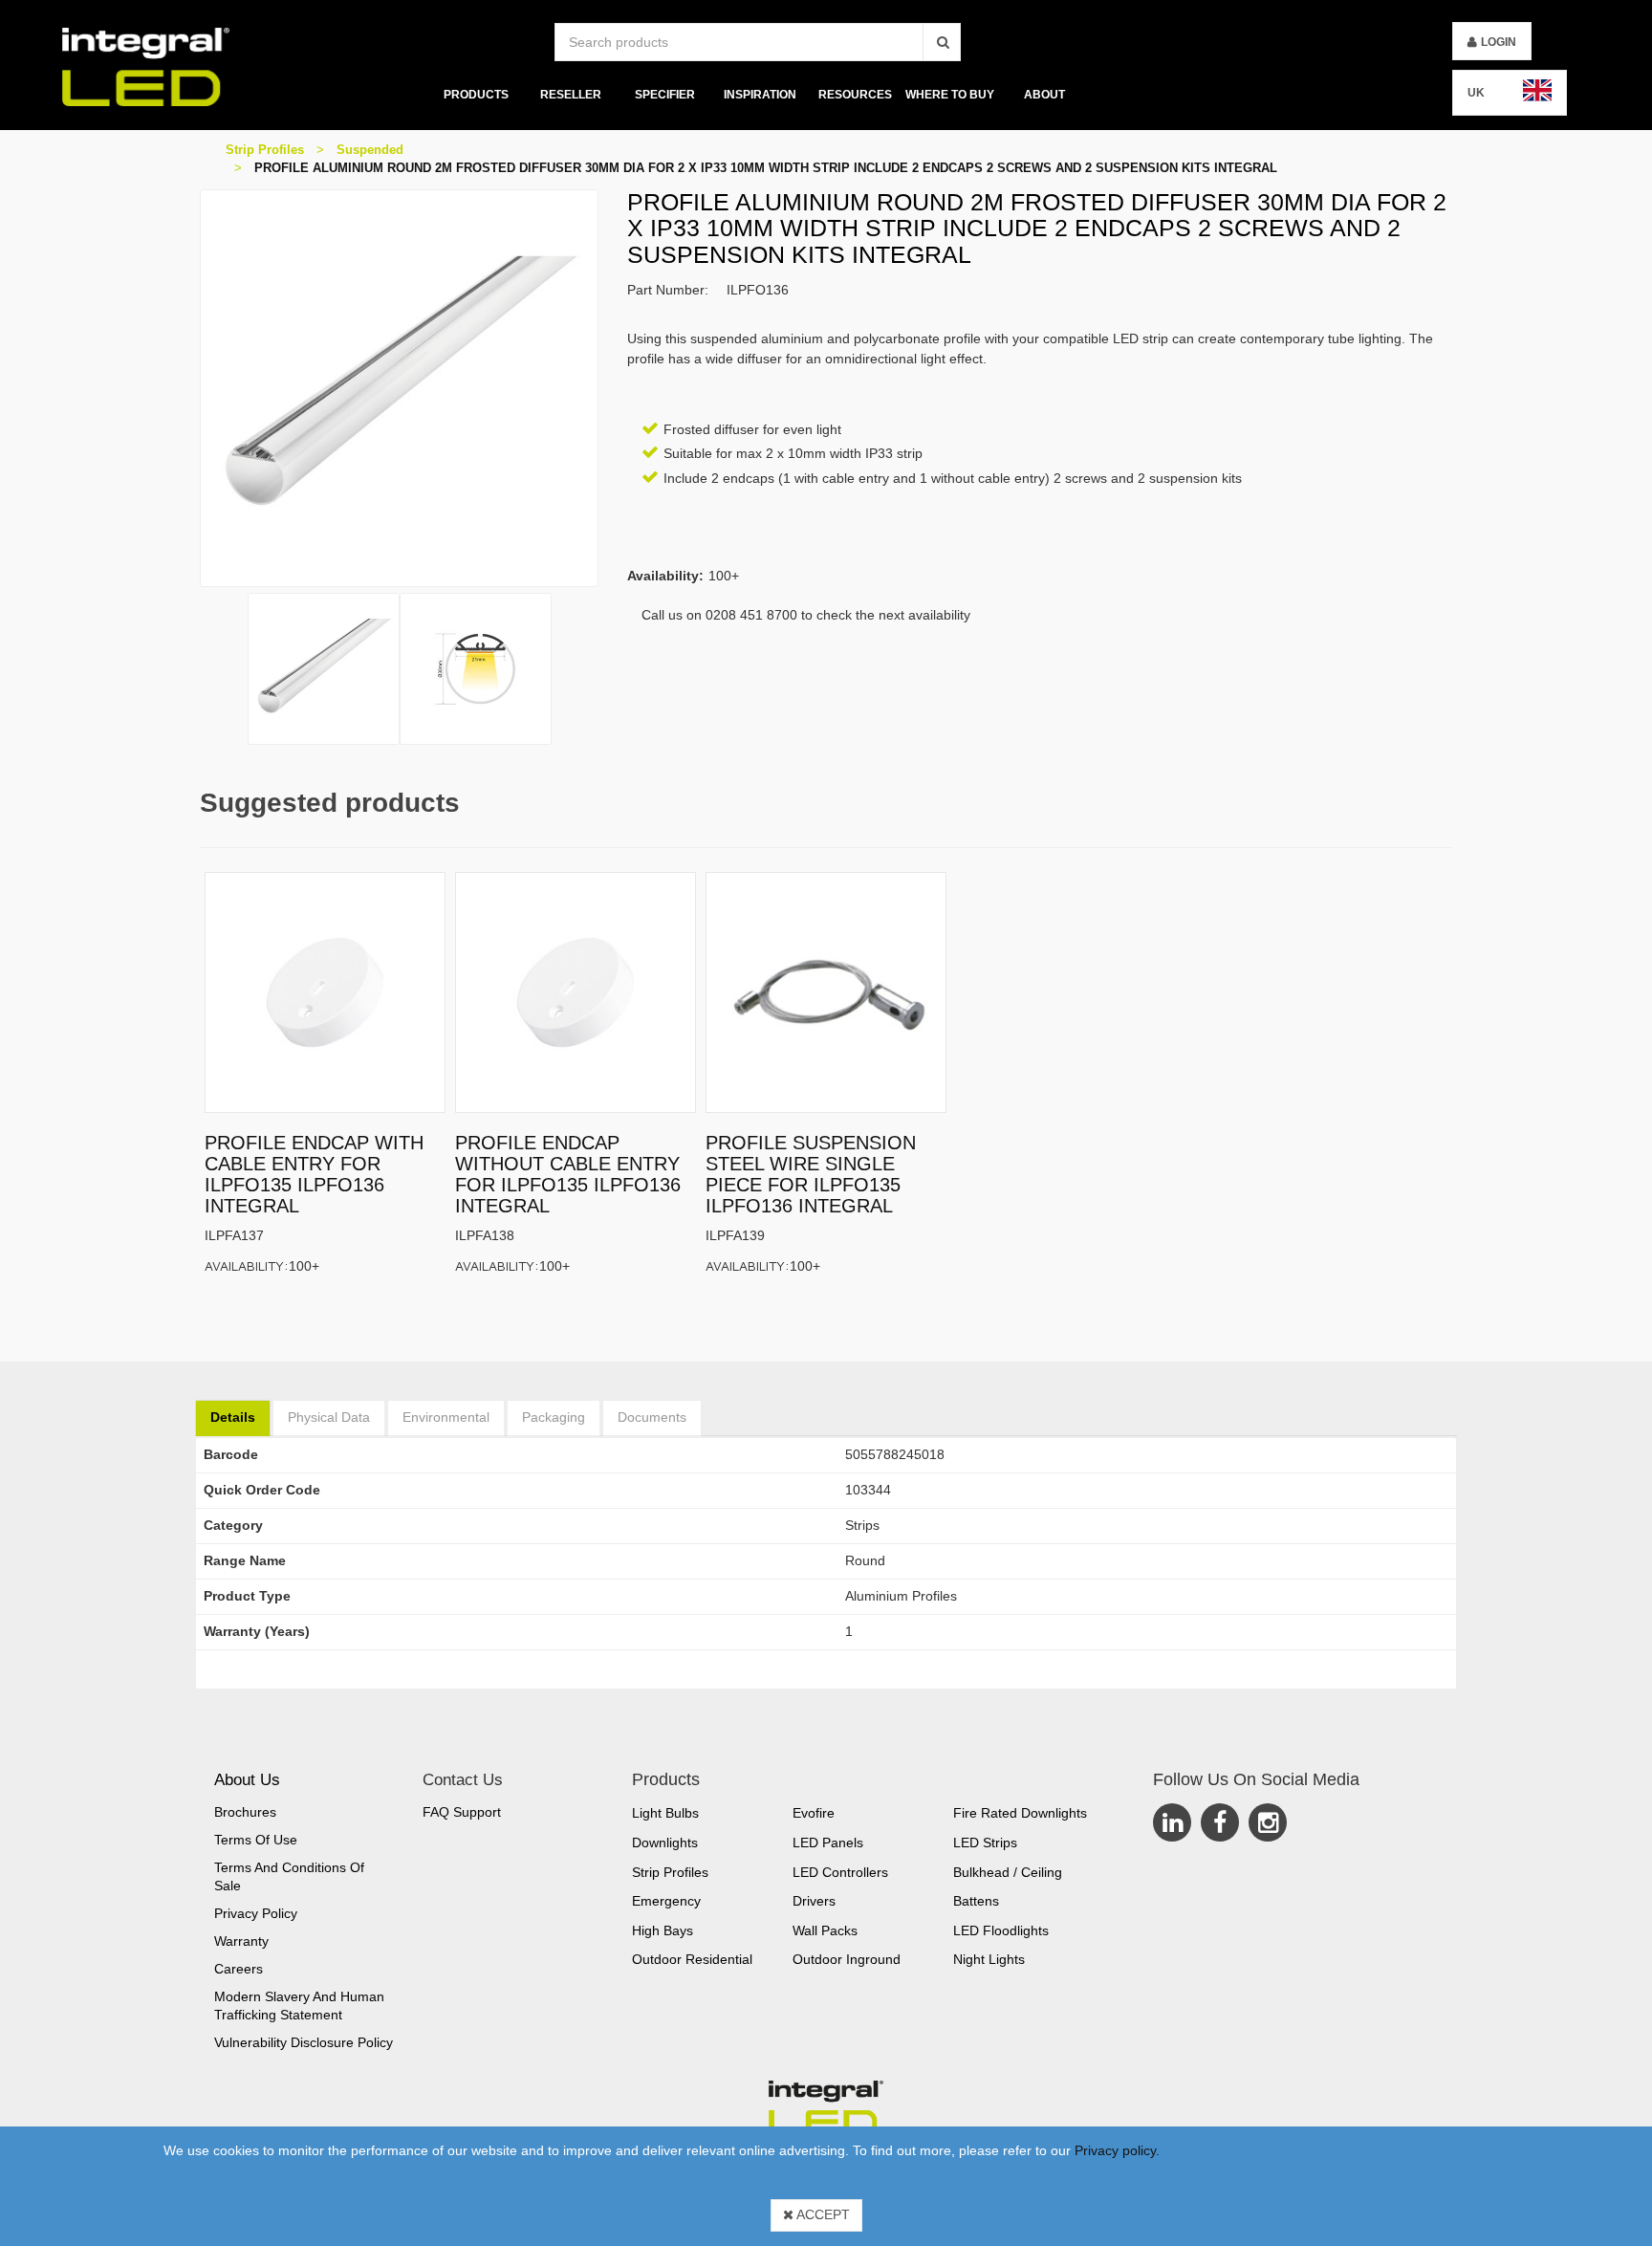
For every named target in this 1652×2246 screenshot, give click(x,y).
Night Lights (989, 1959)
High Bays (663, 1930)
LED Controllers (840, 1872)
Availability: (247, 1265)
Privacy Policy (256, 1913)
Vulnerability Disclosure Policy (304, 2042)
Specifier (665, 95)
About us (247, 1780)
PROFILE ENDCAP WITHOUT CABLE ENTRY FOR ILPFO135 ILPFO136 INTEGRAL (568, 1174)
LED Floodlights (1001, 1930)
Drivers (814, 1901)
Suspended (370, 150)
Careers (239, 1969)
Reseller (571, 95)
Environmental (446, 1417)
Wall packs (825, 1930)
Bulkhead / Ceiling (1008, 1872)
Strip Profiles (265, 150)
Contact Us (463, 1780)
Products (475, 95)
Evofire (814, 1813)
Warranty (241, 1941)
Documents (652, 1417)
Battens (976, 1901)
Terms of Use (256, 1840)
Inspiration (760, 95)
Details (233, 1417)
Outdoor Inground (847, 1959)
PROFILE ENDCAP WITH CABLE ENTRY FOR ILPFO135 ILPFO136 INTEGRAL (314, 1174)
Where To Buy (950, 95)
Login (1499, 42)
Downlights (665, 1843)
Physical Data (329, 1417)
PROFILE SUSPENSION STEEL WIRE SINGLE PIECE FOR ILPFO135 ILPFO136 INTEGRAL (811, 1174)
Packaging (554, 1417)
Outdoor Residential (692, 1959)
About (1044, 95)
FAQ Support (462, 1812)
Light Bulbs (665, 1813)
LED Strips (985, 1843)
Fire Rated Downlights (1020, 1813)
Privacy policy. (1117, 2150)
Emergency (666, 1901)
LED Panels (828, 1843)
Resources (855, 95)
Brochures (245, 1812)
